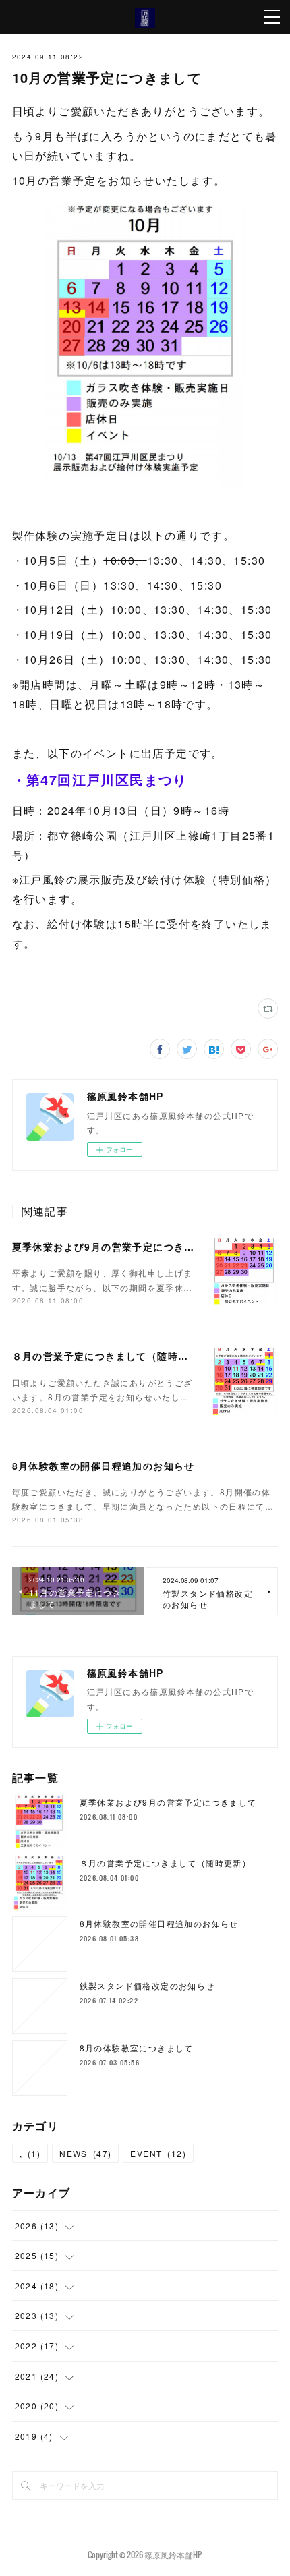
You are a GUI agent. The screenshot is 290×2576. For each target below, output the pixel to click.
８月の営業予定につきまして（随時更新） (111, 1356)
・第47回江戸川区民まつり (100, 779)
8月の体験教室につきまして (137, 2048)
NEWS (85, 2153)
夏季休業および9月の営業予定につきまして (114, 1247)
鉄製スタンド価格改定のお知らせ (147, 1985)
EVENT (158, 2153)
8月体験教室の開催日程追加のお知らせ (104, 1466)
